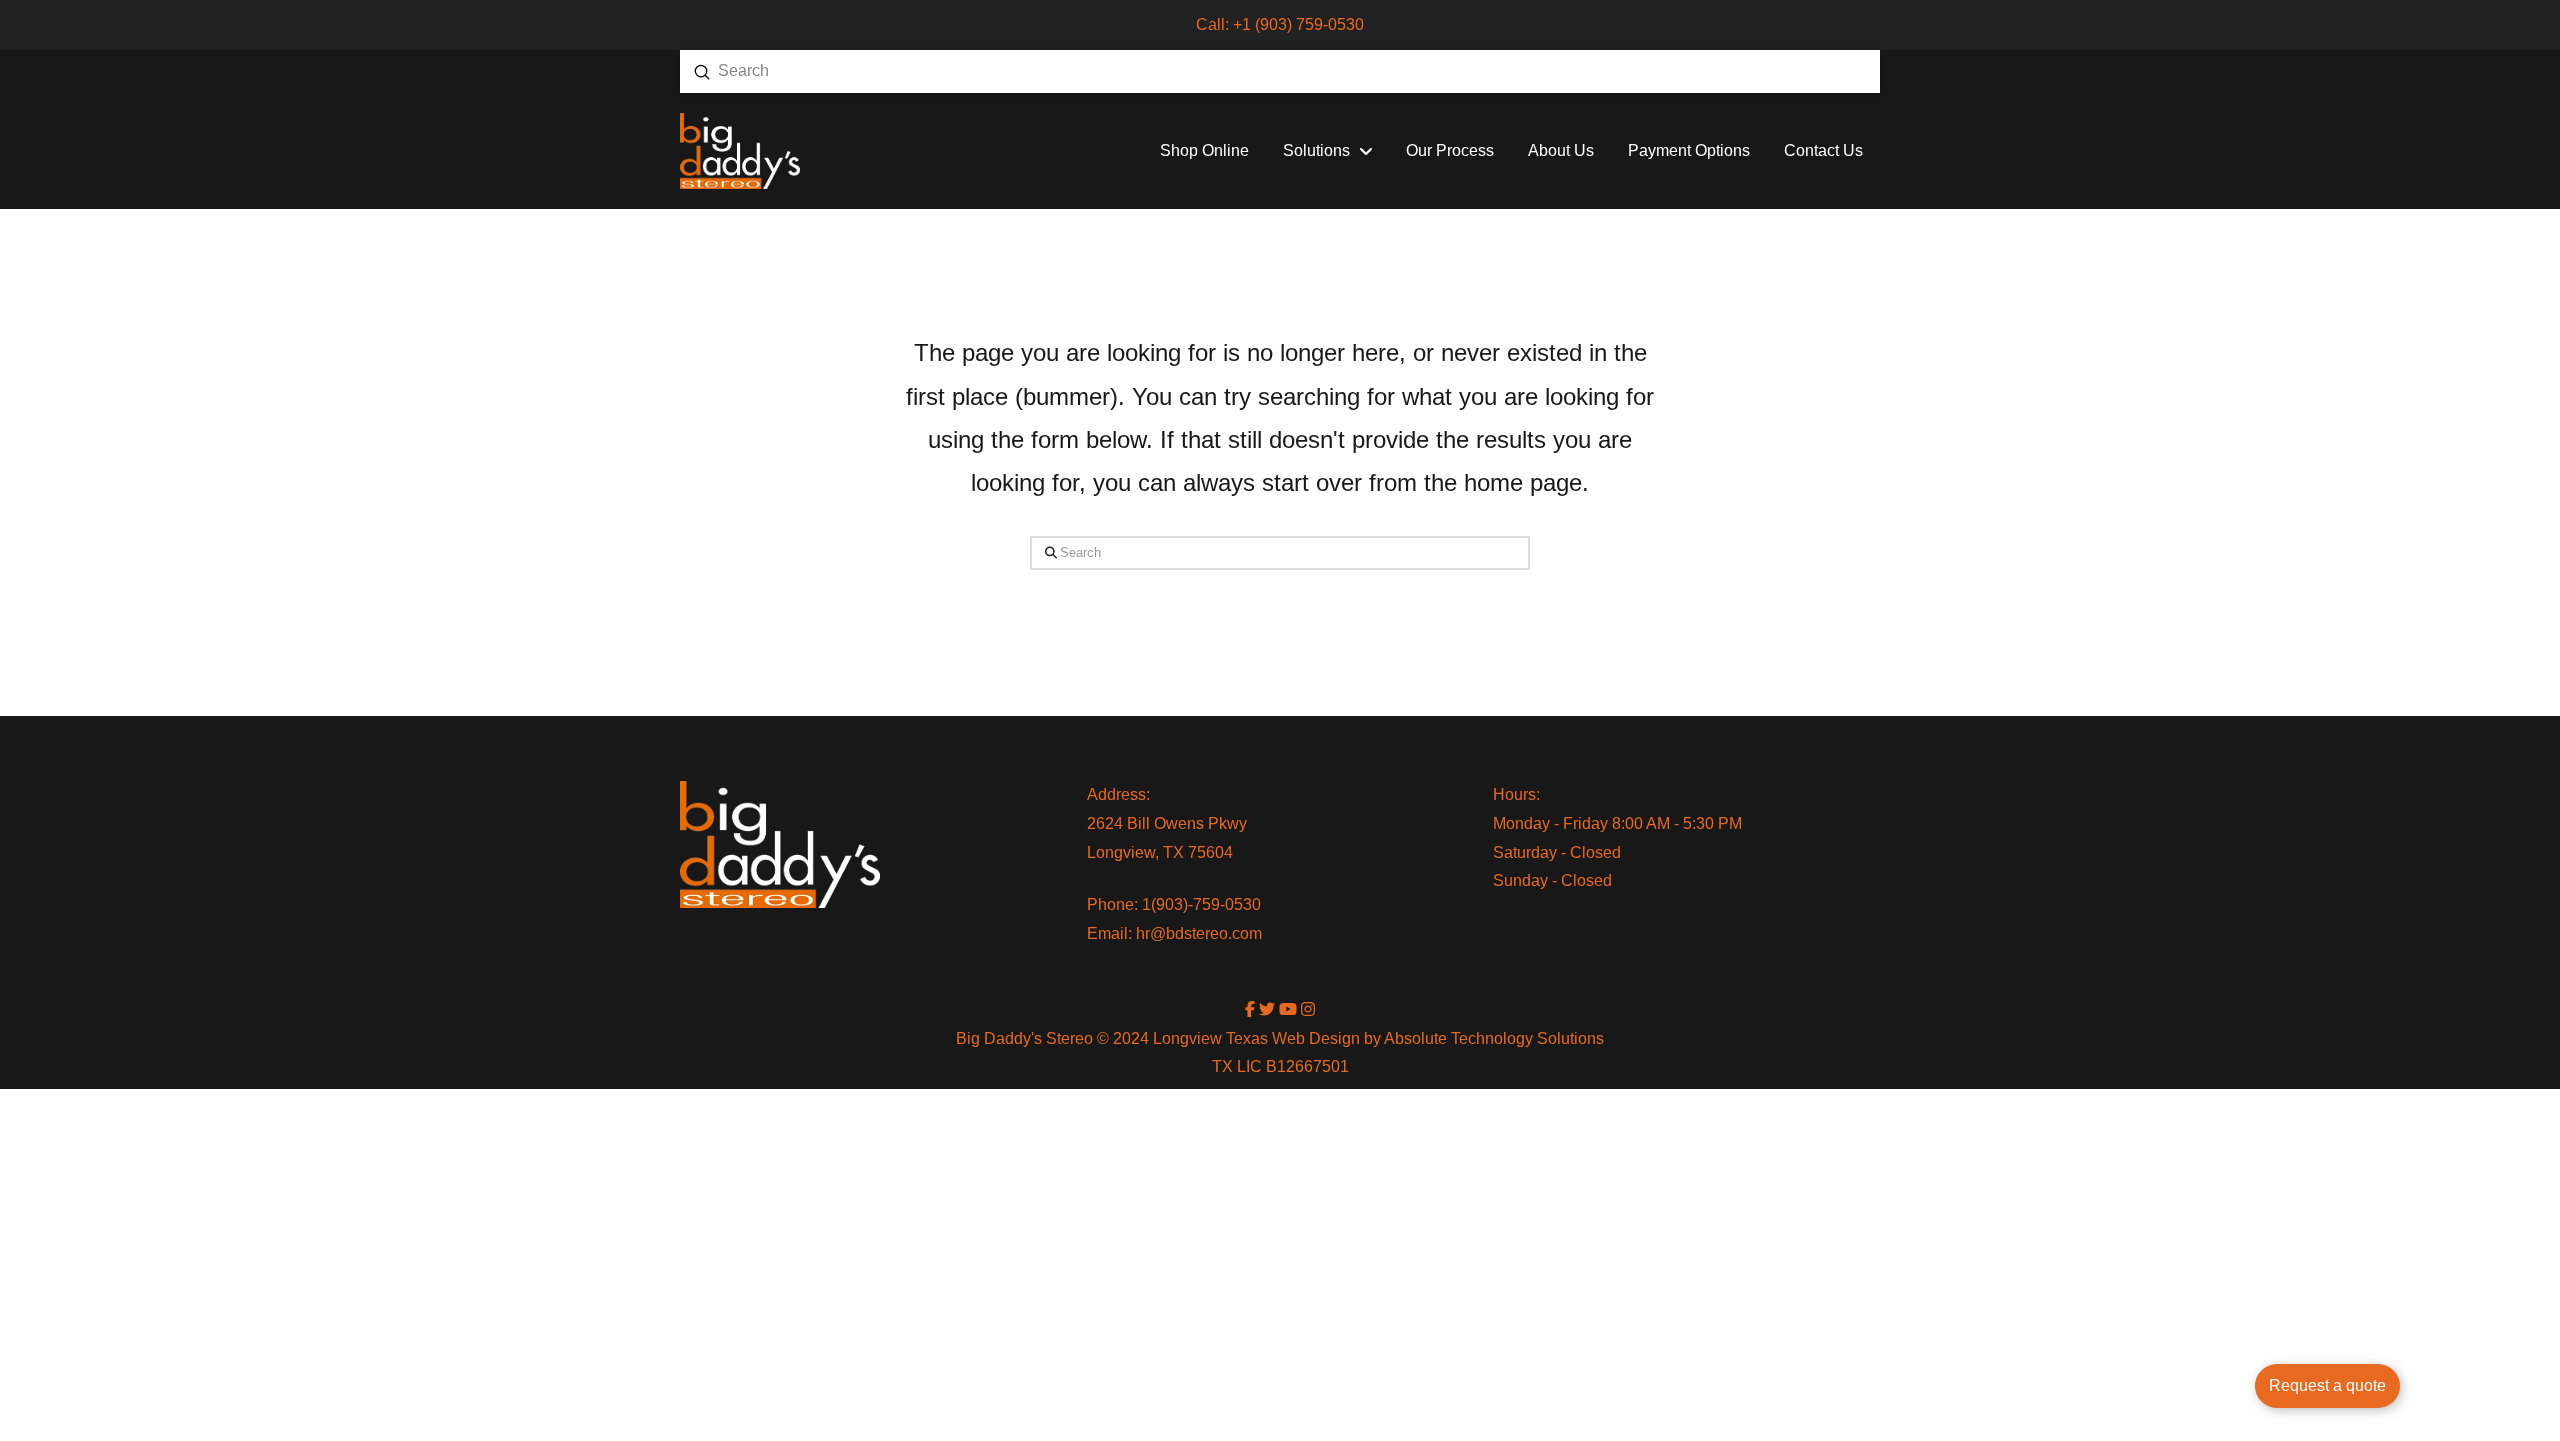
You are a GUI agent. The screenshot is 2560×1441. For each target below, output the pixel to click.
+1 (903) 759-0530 (1298, 24)
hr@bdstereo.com (1199, 933)
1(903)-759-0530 (1201, 904)
